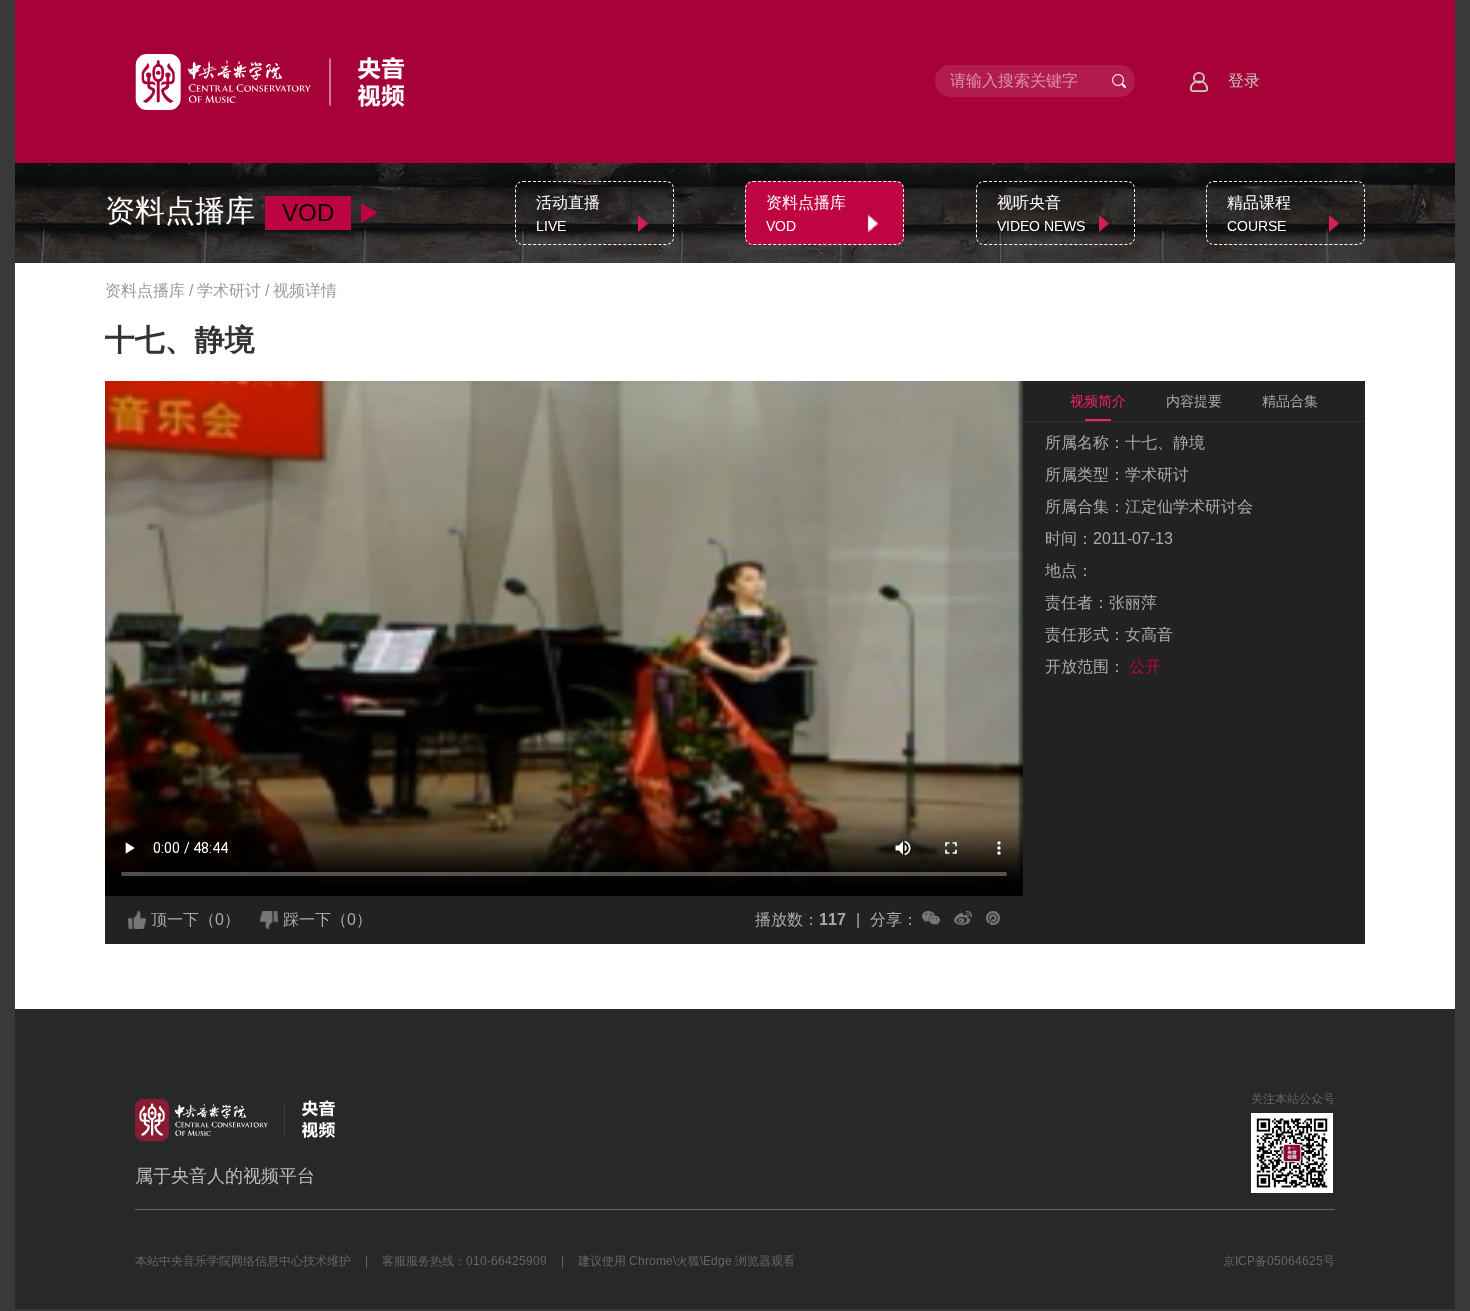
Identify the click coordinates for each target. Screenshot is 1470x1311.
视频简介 (1098, 401)
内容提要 (1194, 401)
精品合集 (1290, 401)
